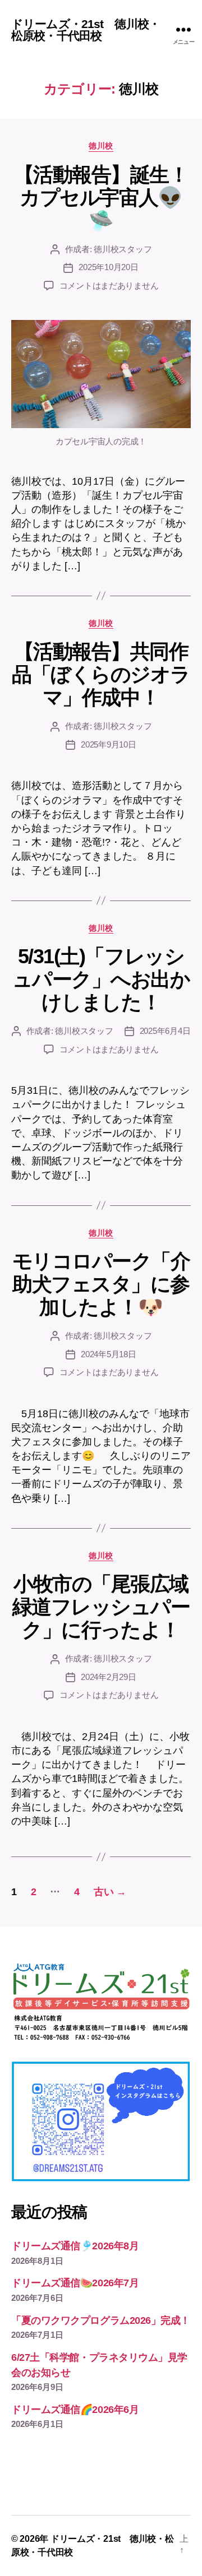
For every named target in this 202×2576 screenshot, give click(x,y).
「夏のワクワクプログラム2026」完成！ (101, 2320)
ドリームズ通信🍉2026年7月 (75, 2283)
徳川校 (101, 146)
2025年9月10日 (108, 744)
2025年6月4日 (165, 1031)
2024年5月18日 (108, 1354)
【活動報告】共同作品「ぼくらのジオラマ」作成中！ (101, 674)
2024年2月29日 (108, 1677)
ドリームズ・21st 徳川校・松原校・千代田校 (86, 30)
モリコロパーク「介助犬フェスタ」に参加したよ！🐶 (101, 1284)
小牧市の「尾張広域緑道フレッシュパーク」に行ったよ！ (101, 1607)
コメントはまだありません (109, 286)
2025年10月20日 (108, 267)
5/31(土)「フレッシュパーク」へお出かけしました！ (101, 979)
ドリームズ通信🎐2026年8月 (75, 2246)
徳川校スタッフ (123, 249)
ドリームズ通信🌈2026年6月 (75, 2410)
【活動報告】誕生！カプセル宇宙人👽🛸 (101, 198)
